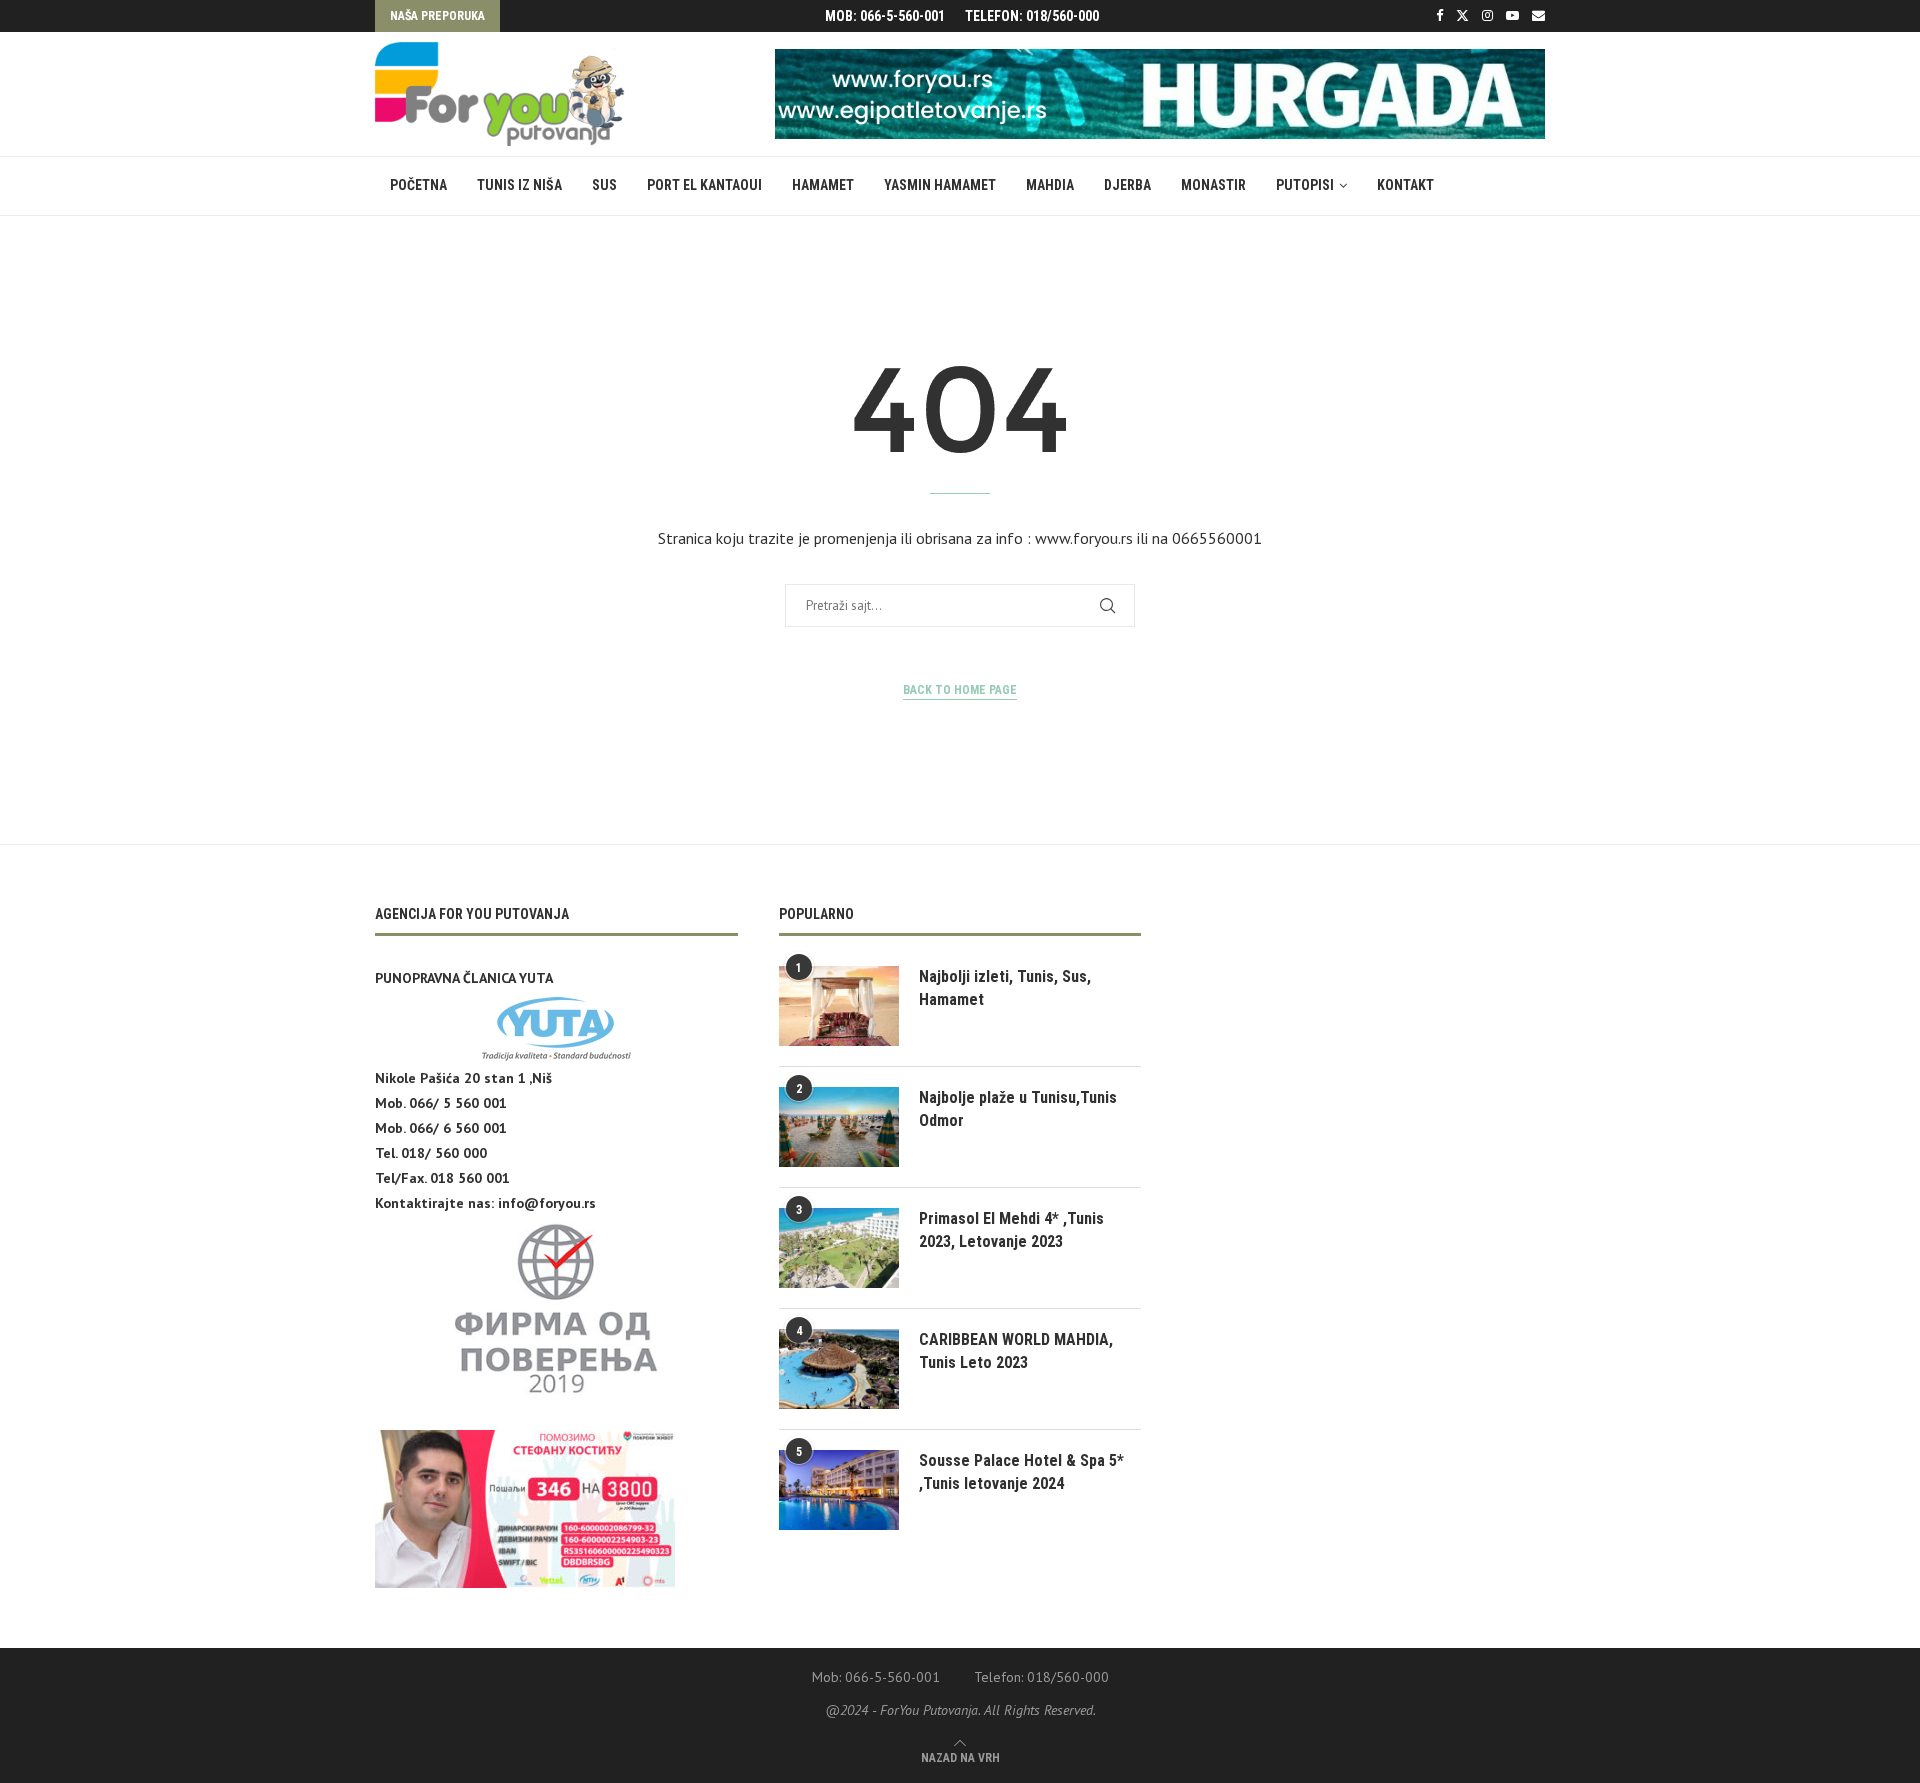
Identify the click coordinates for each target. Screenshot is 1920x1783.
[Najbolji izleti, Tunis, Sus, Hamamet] (839, 1006)
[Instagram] (1487, 16)
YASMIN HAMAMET (940, 185)
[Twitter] (1462, 16)
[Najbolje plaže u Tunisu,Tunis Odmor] (839, 1127)
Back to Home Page (960, 690)
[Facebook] (1439, 16)
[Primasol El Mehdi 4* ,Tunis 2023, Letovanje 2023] (839, 1248)
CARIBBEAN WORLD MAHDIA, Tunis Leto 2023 (1016, 1350)
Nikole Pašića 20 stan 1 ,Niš (463, 1078)
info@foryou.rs (547, 1203)
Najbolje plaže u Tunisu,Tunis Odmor (1018, 1108)
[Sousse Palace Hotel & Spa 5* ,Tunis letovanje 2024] (839, 1490)
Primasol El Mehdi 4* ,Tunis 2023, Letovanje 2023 (1011, 1229)
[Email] (1538, 16)
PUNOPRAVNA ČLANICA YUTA (464, 978)
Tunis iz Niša (519, 185)
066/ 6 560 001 (458, 1128)
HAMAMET (823, 185)
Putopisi (1305, 185)
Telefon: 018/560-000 (1032, 16)
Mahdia (1050, 185)
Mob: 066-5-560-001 (885, 16)
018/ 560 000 (444, 1153)
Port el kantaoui (704, 185)
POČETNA (418, 185)
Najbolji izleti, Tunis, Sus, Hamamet (1005, 987)
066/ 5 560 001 (458, 1103)
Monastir (1213, 185)
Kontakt (1405, 185)
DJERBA (1127, 185)
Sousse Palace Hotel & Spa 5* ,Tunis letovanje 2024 (1021, 1471)
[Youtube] (1512, 16)
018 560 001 (470, 1178)
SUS (604, 185)
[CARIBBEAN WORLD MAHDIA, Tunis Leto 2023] (839, 1369)
